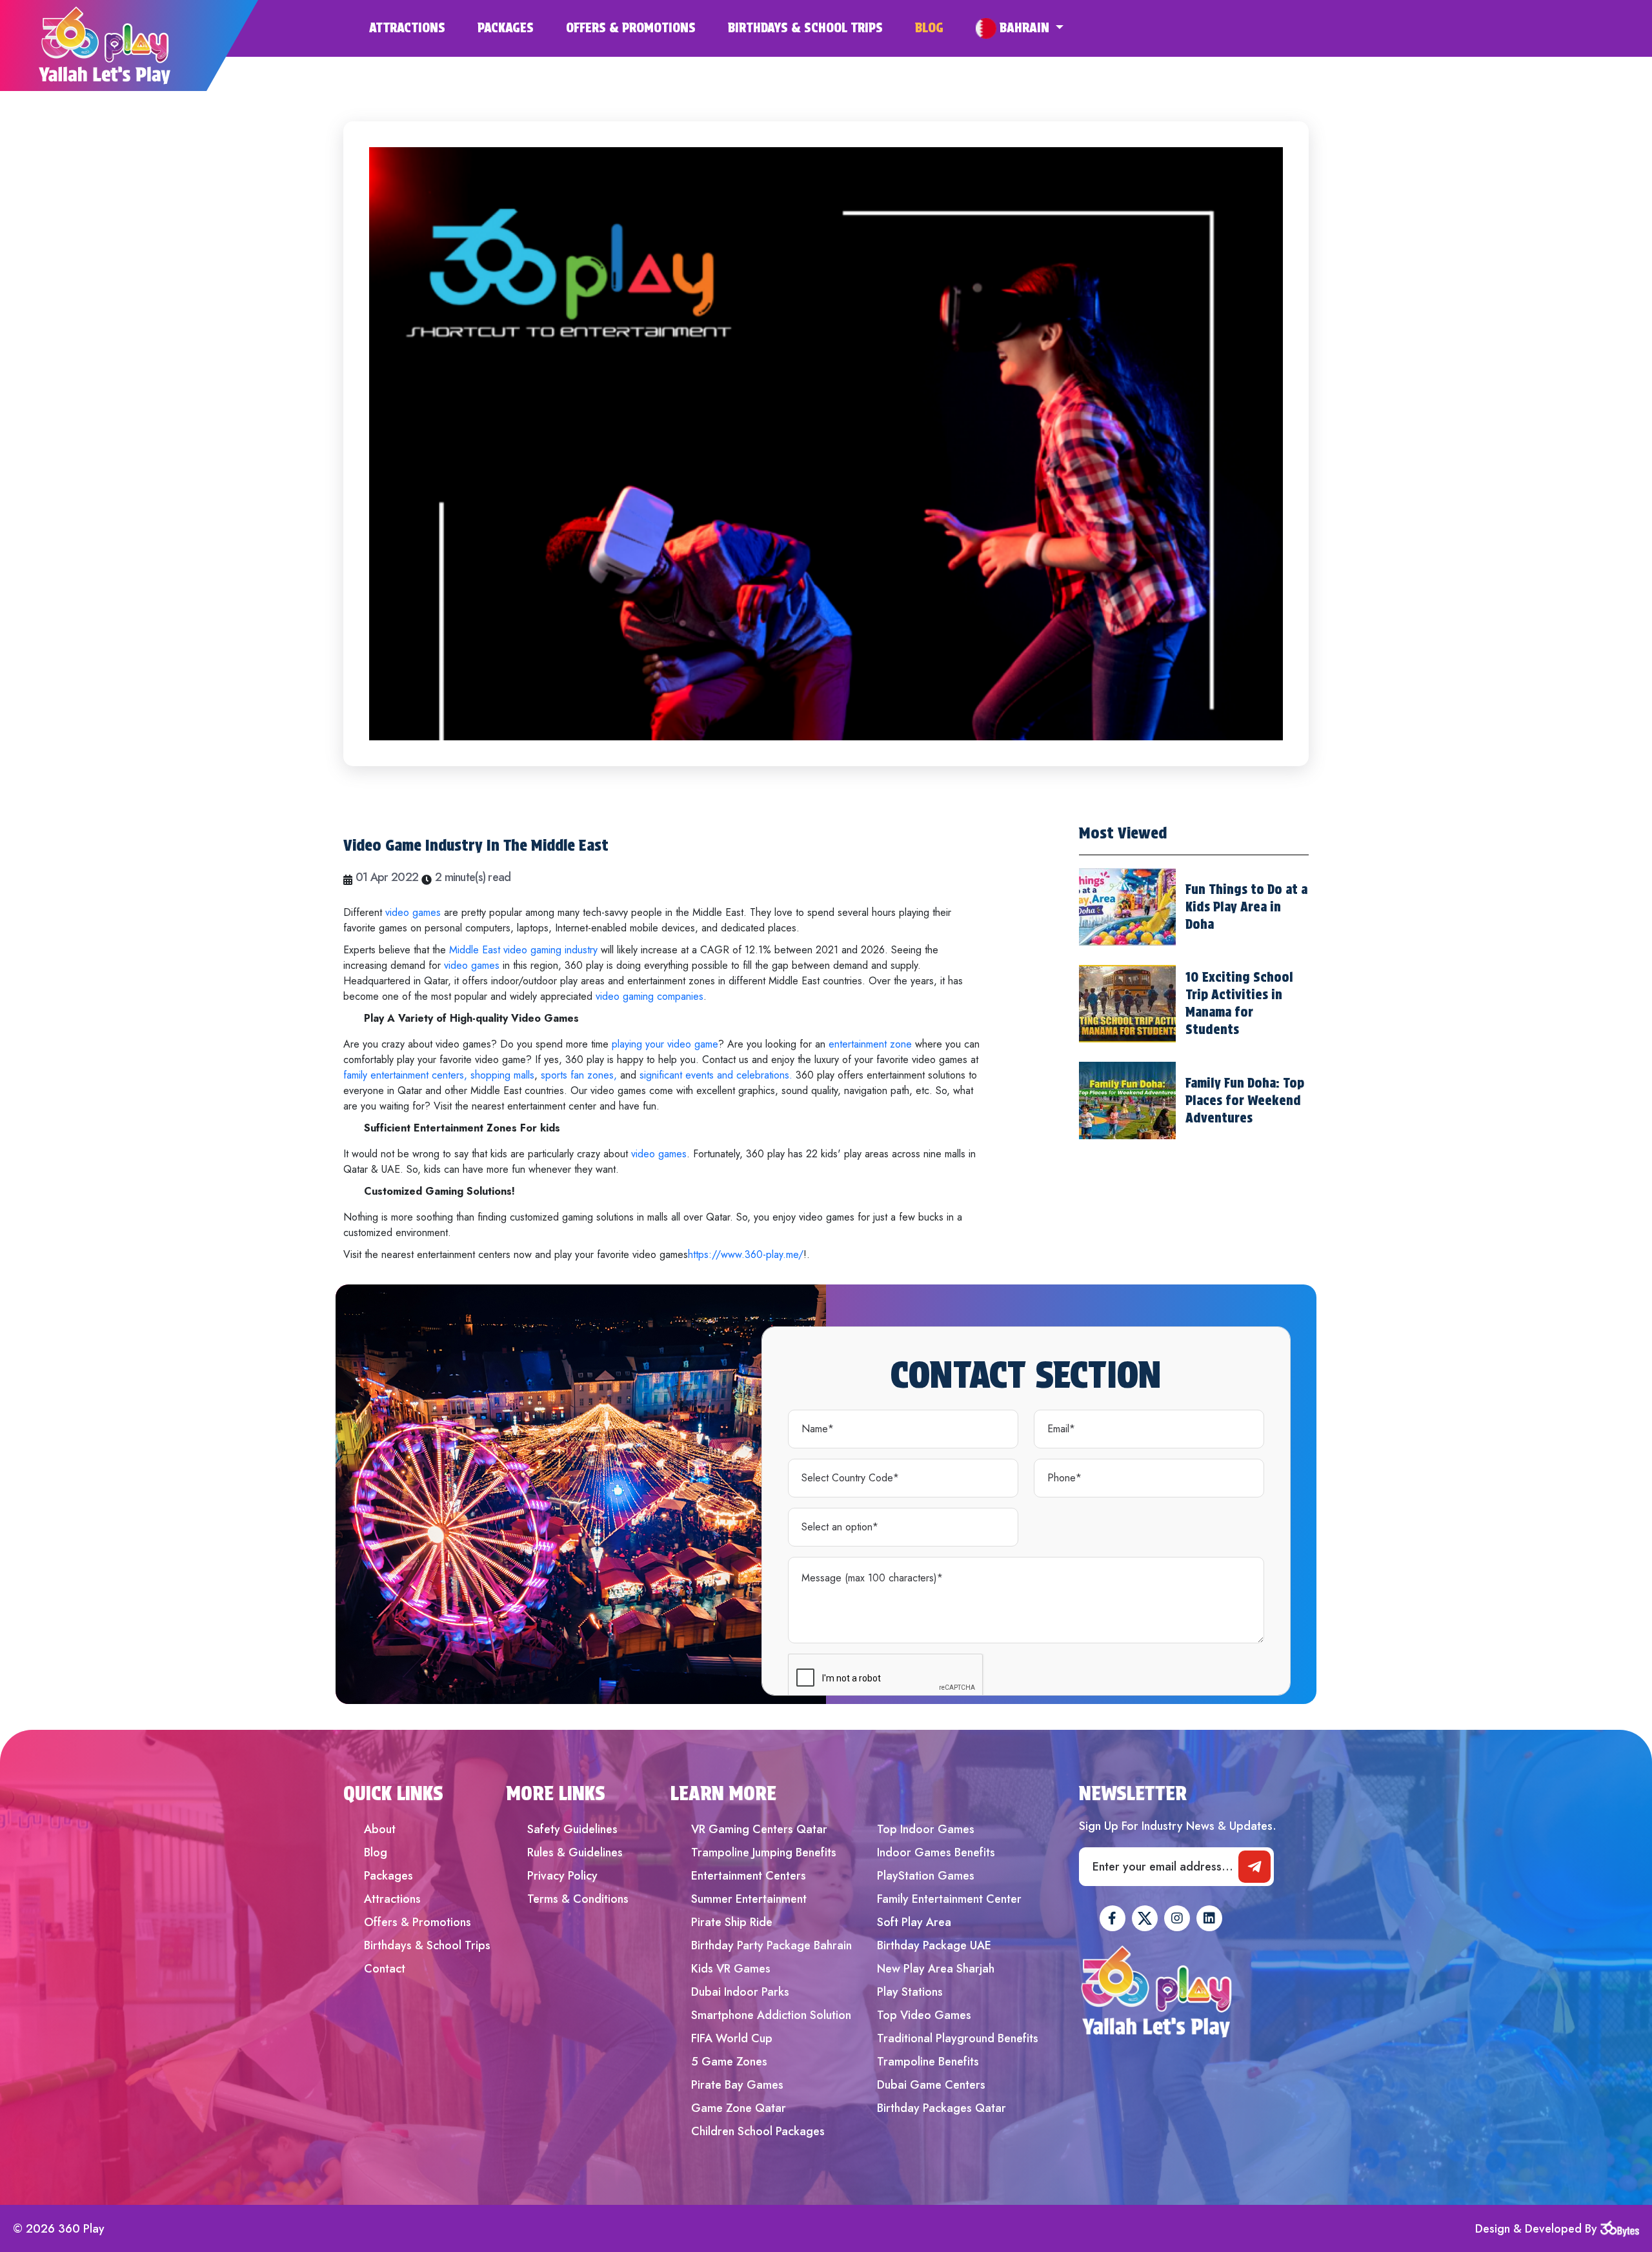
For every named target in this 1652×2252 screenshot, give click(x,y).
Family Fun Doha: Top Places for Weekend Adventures (1245, 1101)
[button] (1020, 28)
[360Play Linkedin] (1209, 1918)
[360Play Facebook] (1113, 1918)
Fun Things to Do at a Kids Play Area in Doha (1246, 907)
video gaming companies (650, 996)
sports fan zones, (579, 1075)
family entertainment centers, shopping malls (439, 1075)
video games (413, 912)
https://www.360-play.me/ (746, 1254)
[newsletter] (1254, 1867)
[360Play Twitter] (1145, 1918)
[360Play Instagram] (1177, 1918)
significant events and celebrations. (714, 1075)
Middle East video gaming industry (523, 950)
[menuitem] (423, 28)
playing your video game (665, 1044)
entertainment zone (870, 1044)
